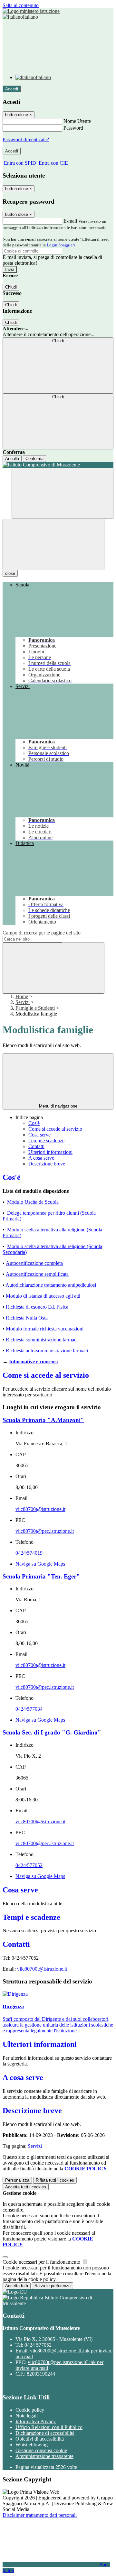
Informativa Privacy (36, 2421)
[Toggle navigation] (53, 544)
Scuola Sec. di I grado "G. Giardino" (52, 1732)
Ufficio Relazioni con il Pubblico (49, 2427)
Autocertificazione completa (34, 1263)
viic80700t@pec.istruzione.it (45, 1531)
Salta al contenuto (21, 5)
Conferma (34, 459)
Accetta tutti (26, 2187)
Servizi (23, 1002)
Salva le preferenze (53, 2286)
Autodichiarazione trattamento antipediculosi (51, 1285)
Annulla (12, 459)
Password (73, 128)
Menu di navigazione (58, 1106)
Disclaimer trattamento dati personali (40, 2515)
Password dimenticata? (26, 139)
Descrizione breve (47, 1164)
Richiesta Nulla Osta (27, 1318)
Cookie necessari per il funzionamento (42, 2262)
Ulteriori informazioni (50, 1152)
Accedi (12, 89)
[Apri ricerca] (63, 493)
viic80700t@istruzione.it (40, 1509)
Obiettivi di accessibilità (40, 2439)
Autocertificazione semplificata (37, 1274)
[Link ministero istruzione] (31, 11)
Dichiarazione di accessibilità (45, 2433)
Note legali (27, 2416)
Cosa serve (39, 1135)
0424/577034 (29, 1709)
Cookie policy (30, 2410)
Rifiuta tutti (55, 2180)
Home (22, 996)
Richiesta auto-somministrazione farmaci (47, 1351)
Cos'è (34, 1123)
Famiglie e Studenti (35, 1008)
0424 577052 (38, 2345)
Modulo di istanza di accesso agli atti (43, 1296)
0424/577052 (29, 1865)
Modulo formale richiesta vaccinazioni (45, 1329)
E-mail (70, 221)
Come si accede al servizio (55, 1129)
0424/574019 (29, 1553)
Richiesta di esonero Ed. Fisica (37, 1307)
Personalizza (17, 2180)
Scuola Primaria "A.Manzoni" (43, 1420)
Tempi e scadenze (46, 1141)
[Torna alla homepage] (58, 465)
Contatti (36, 1146)
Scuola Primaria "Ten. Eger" (41, 1576)
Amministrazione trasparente (44, 2456)
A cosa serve (41, 1158)
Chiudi (11, 287)
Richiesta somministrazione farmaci (42, 1340)
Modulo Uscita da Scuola (33, 1202)
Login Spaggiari (61, 245)
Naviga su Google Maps (40, 1564)
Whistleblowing (32, 2445)
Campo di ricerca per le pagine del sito (42, 933)
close (10, 573)
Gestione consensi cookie (41, 2450)
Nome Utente (77, 121)
